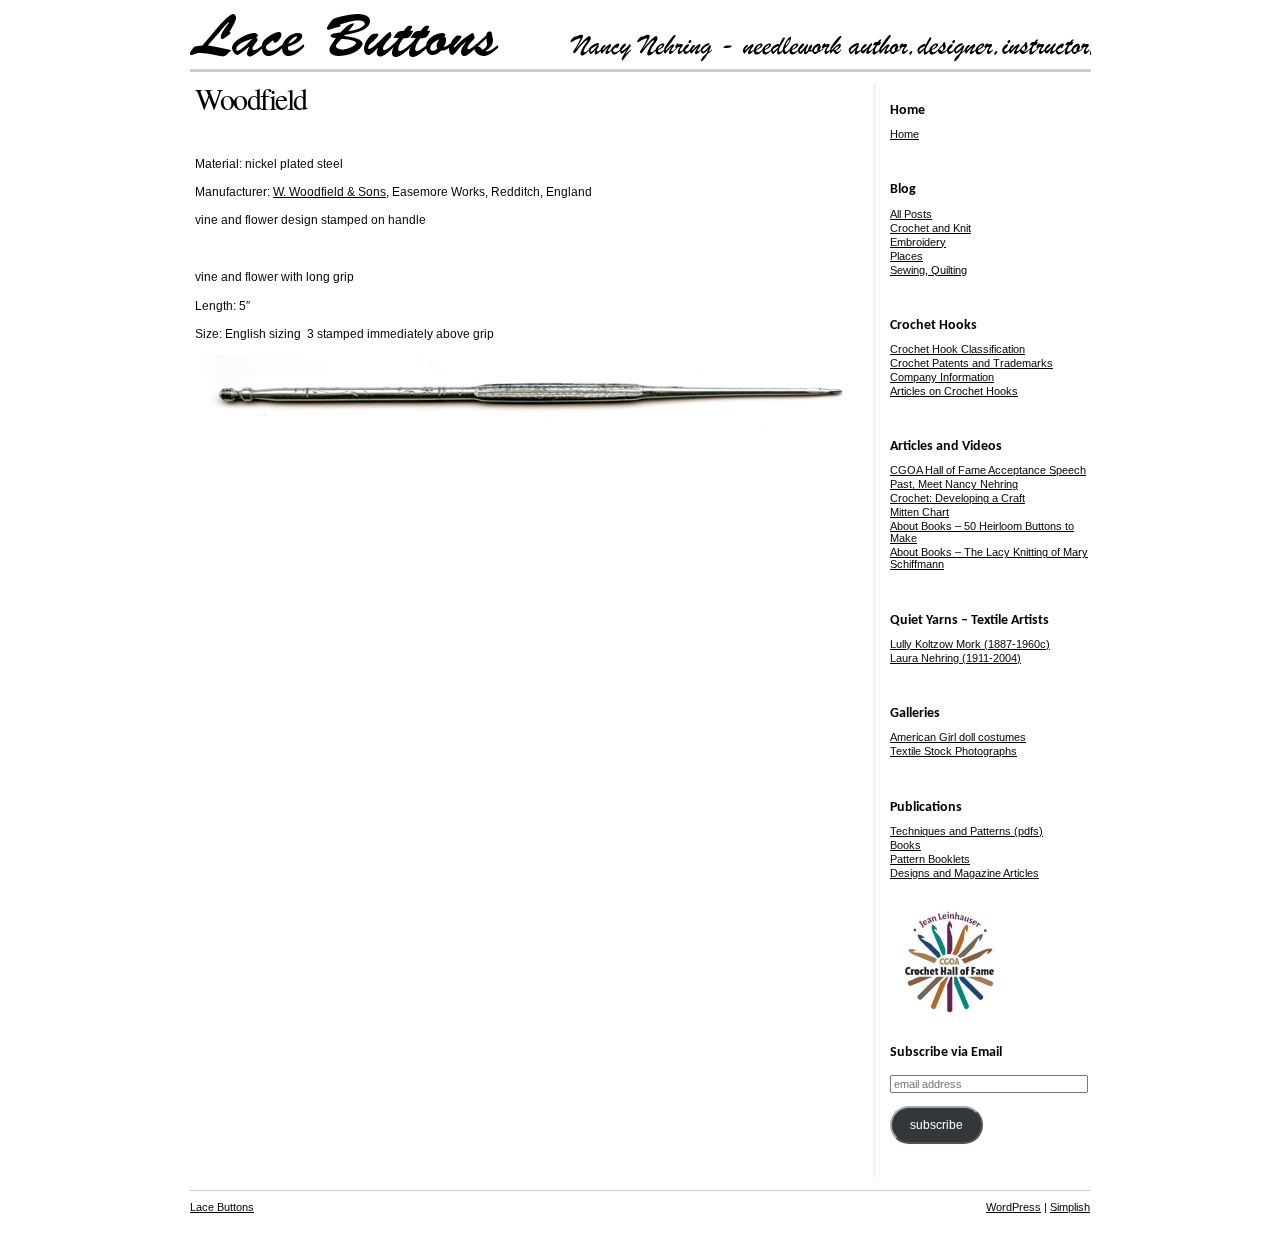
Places (906, 256)
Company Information (942, 377)
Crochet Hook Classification (957, 349)
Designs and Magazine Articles (964, 873)
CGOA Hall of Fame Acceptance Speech (988, 470)
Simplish (1070, 1207)
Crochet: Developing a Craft (957, 498)
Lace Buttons (222, 1207)
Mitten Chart (919, 512)
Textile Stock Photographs (953, 751)
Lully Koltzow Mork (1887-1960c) (970, 644)
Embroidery (918, 242)
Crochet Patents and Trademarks (971, 363)
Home (904, 134)
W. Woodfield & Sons (329, 192)
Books (905, 845)
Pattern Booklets (930, 859)
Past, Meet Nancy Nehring (954, 484)
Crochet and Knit (930, 228)
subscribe (936, 1125)
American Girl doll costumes (958, 737)
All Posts (911, 214)
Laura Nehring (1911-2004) (955, 658)
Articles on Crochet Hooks (954, 391)
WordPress (1013, 1207)
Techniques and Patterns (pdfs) (966, 831)
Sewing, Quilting (928, 270)
